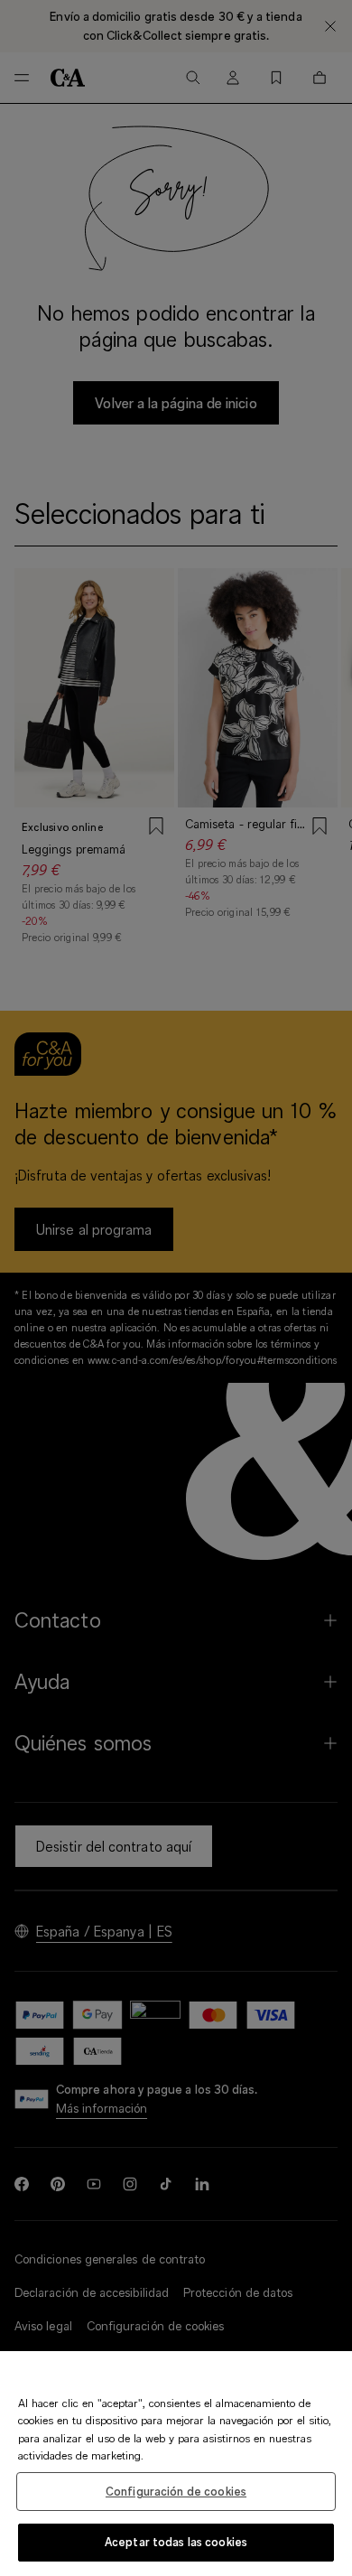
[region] (176, 2464)
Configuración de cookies (176, 2491)
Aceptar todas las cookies (176, 2542)
